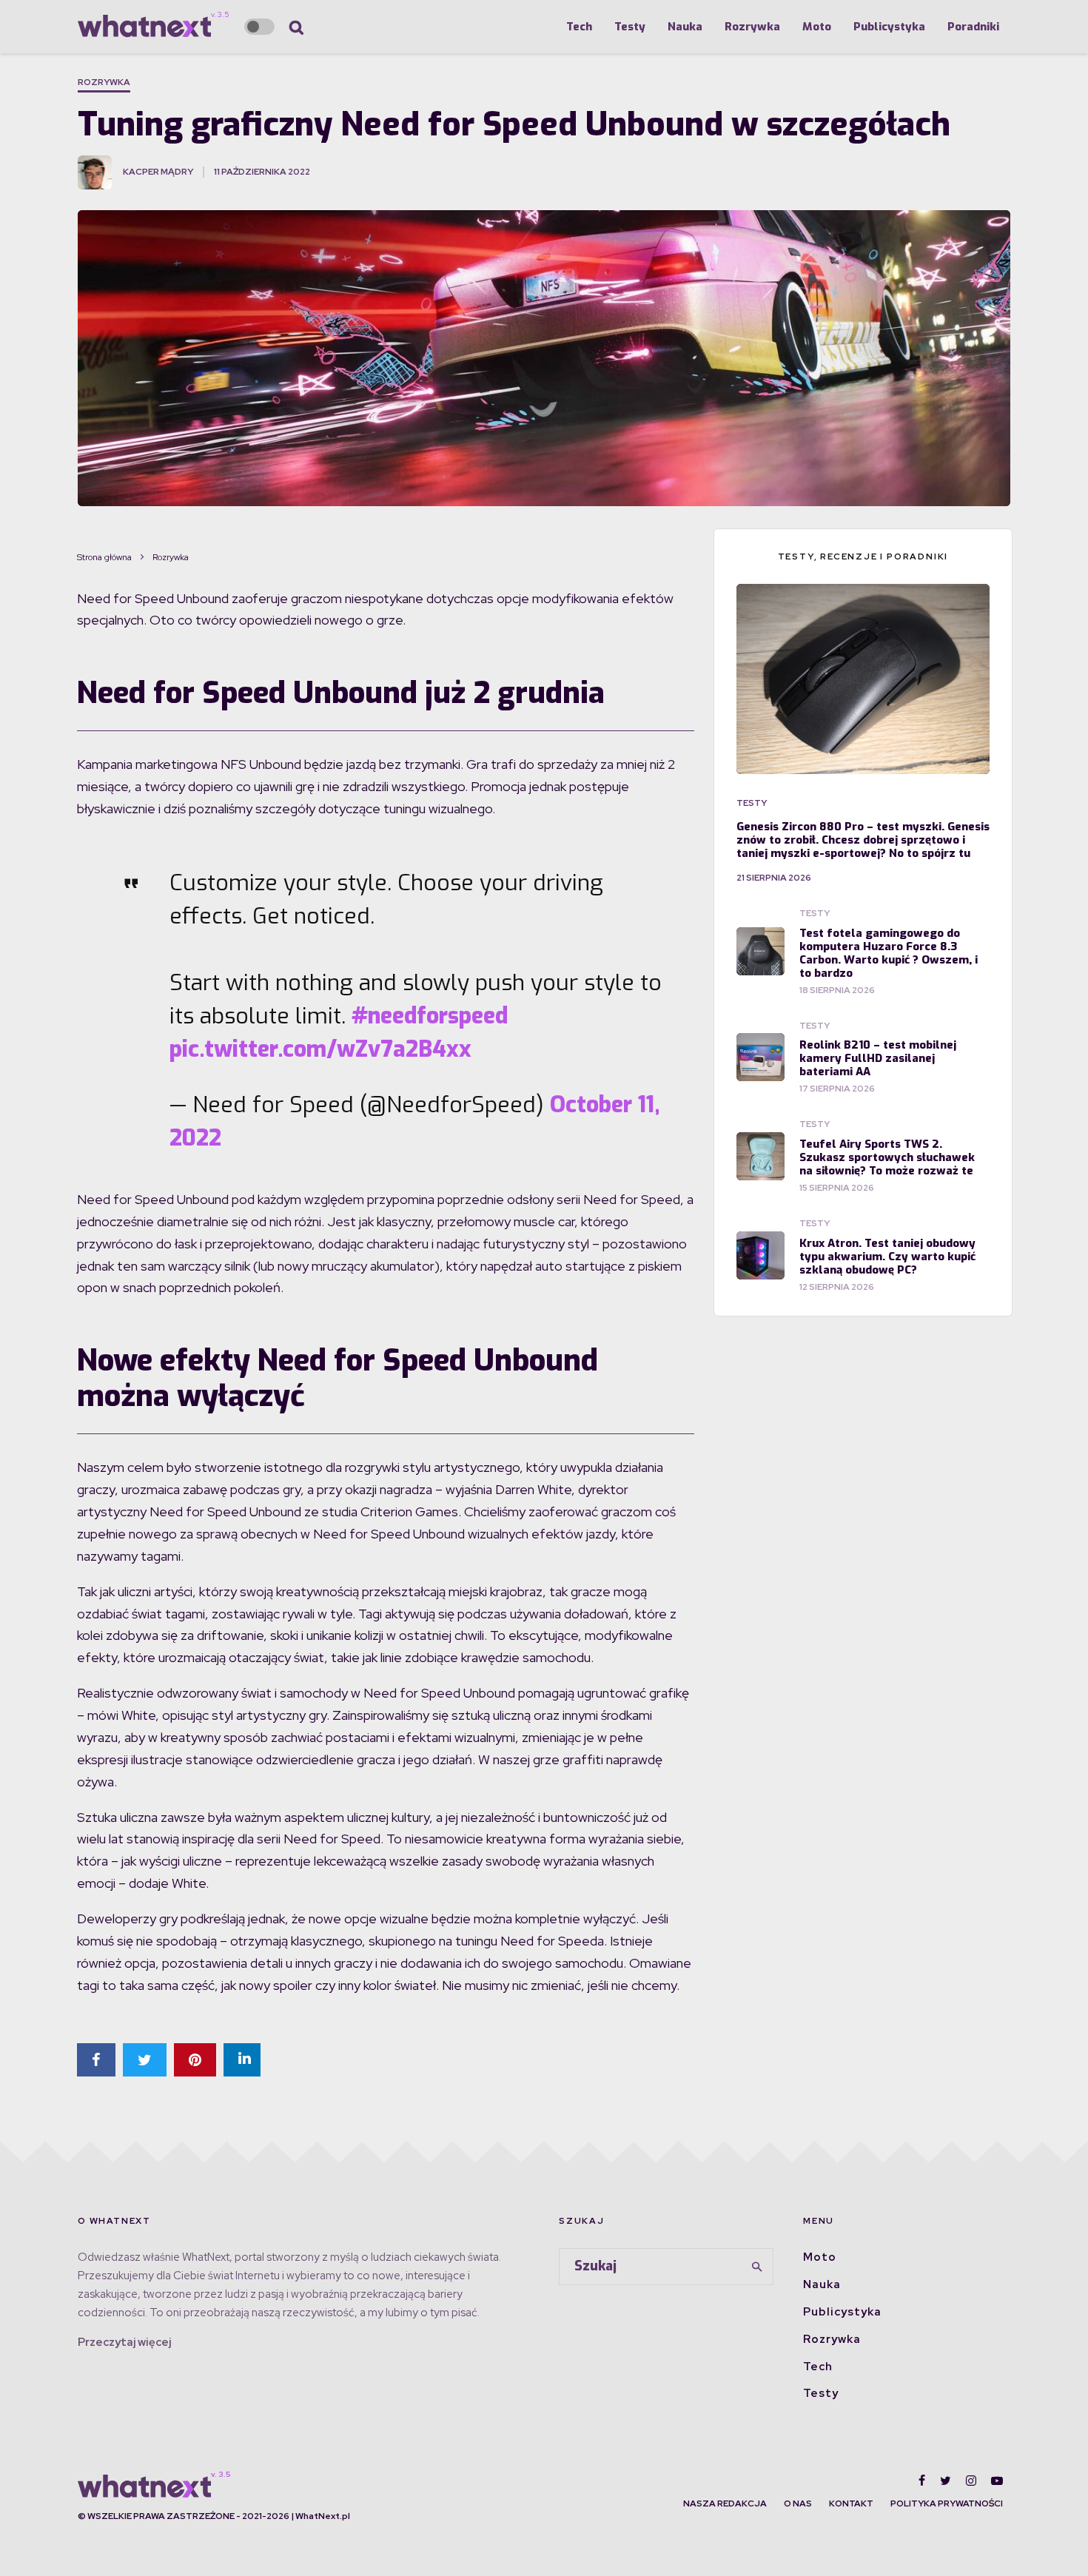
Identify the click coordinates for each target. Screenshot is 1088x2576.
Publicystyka (889, 27)
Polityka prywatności (947, 2503)
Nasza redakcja (725, 2503)
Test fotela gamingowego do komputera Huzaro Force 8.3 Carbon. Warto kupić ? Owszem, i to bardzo (889, 953)
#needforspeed (430, 1016)
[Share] (96, 2060)
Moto (817, 27)
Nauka (685, 27)
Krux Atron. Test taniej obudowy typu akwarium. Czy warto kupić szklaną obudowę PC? (887, 1257)
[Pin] (195, 2060)
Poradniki (973, 27)
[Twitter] (946, 2481)
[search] (757, 2267)
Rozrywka (752, 27)
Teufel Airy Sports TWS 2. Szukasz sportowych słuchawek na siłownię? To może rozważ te (887, 1157)
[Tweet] (145, 2060)
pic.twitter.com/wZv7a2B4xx (320, 1049)
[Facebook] (922, 2481)
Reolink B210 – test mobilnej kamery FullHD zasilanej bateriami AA (878, 1058)
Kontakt (851, 2503)
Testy (630, 27)
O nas (798, 2503)
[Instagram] (971, 2481)
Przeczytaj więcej (124, 2342)
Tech (579, 27)
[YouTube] (997, 2481)
